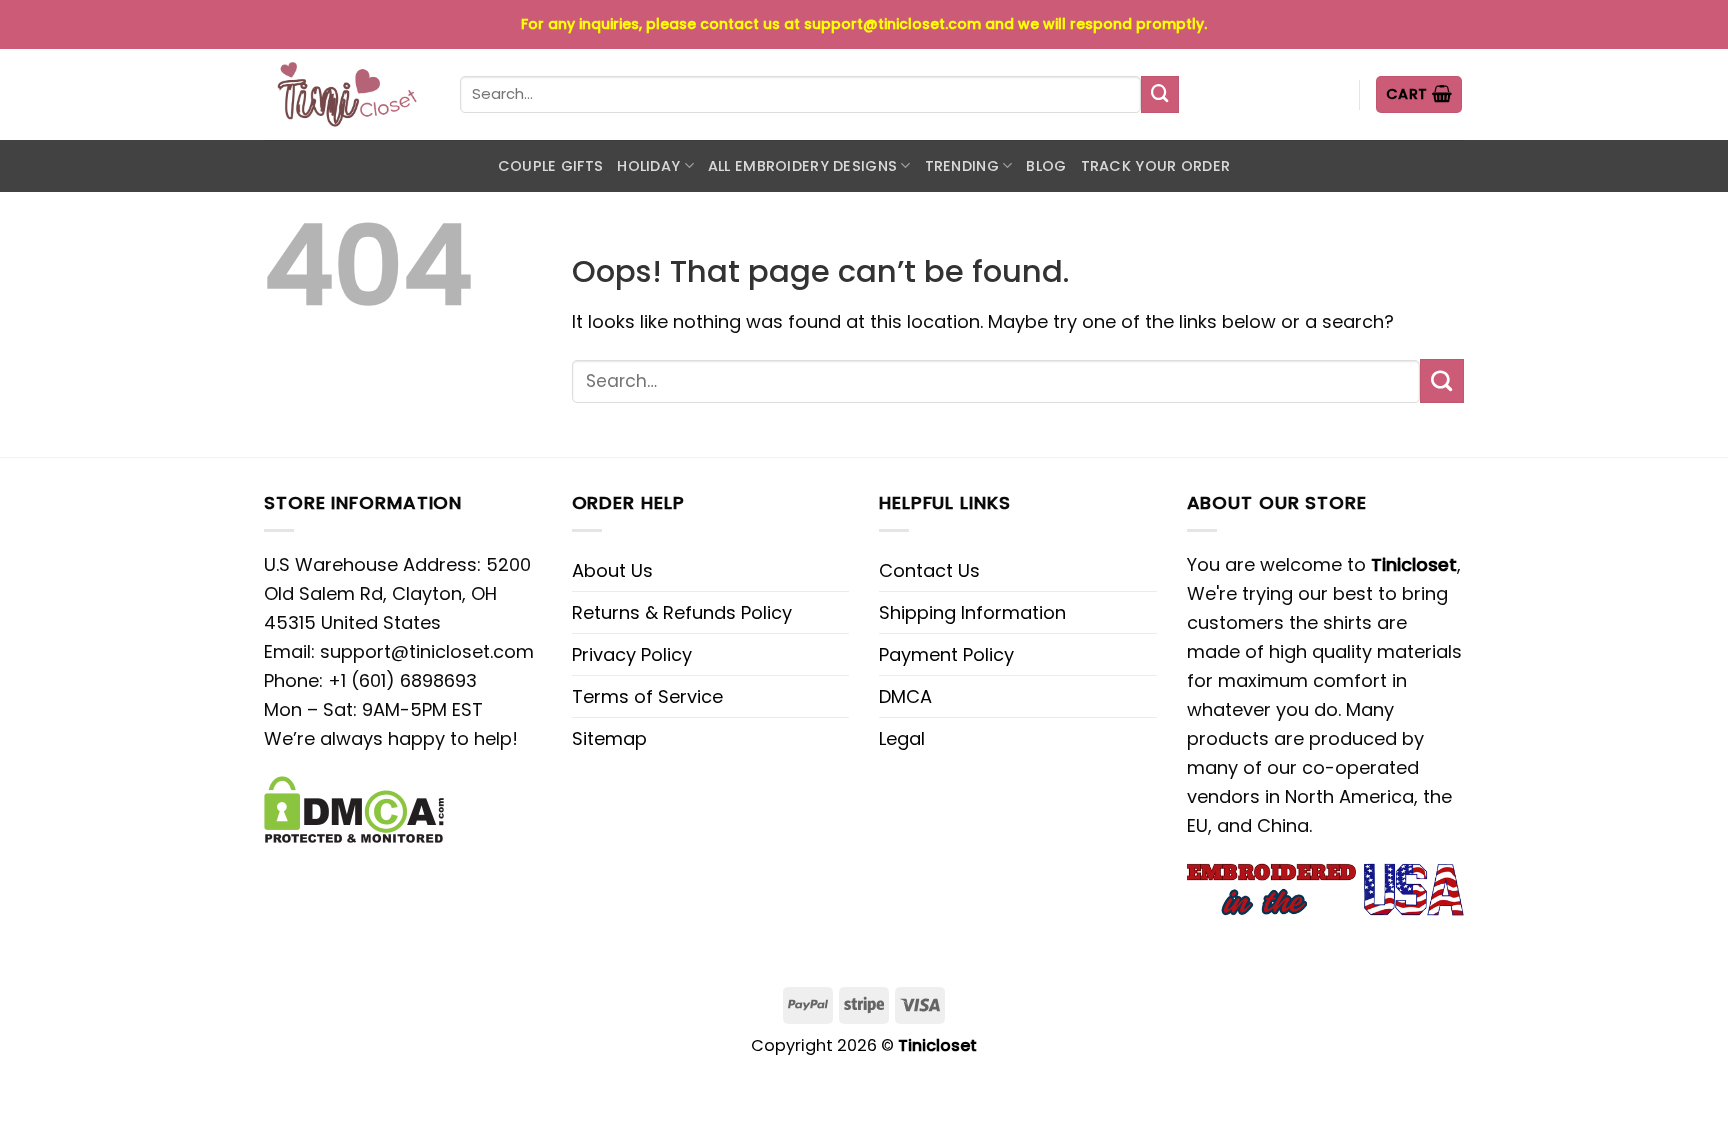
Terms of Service (647, 696)
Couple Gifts (550, 166)
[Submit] (1160, 95)
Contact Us (929, 570)
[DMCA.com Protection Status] (354, 807)
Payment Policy (946, 654)
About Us (612, 570)
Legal (902, 738)
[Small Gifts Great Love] (347, 94)
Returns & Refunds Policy (682, 612)
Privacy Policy (632, 654)
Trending (962, 166)
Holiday (648, 166)
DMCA (905, 696)
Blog (1046, 166)
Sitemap (609, 738)
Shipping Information (972, 612)
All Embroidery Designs (802, 166)
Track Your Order (1156, 166)
